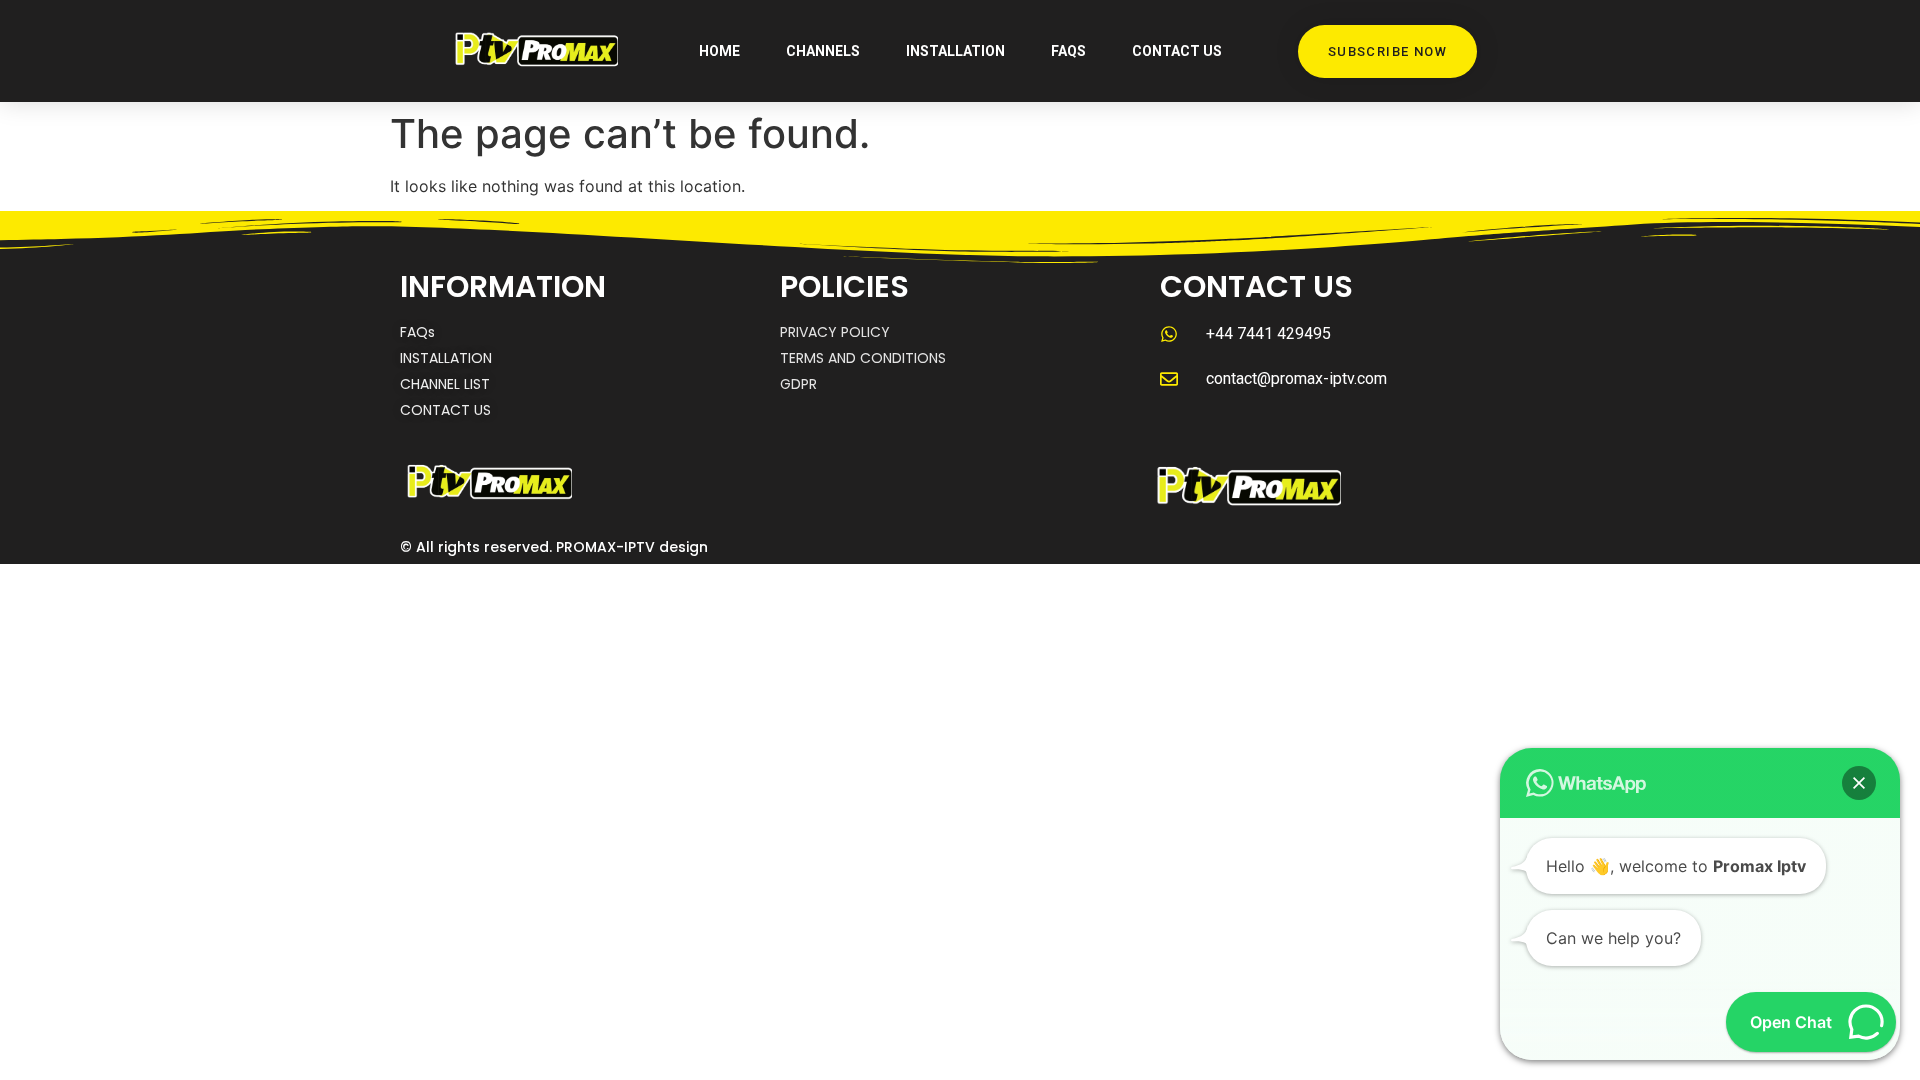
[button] (1859, 783)
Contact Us (1177, 51)
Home (719, 51)
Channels (823, 51)
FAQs (1068, 51)
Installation (955, 51)
